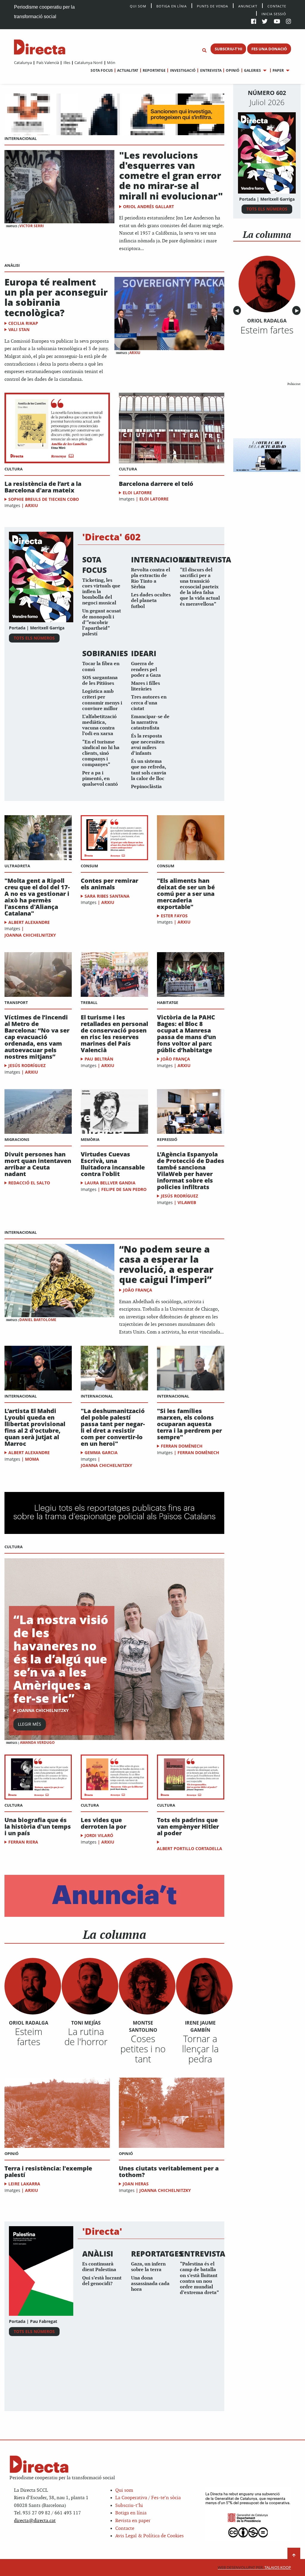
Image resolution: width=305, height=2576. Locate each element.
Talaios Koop (254, 2568)
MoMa (32, 1459)
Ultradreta (17, 866)
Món (111, 63)
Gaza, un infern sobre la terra (148, 2267)
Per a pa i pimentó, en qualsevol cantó (100, 779)
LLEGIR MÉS (29, 1724)
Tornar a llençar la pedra (200, 2049)
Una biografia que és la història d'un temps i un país (38, 1827)
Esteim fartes (29, 2037)
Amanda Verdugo (37, 1742)
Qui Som (138, 6)
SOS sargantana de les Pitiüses (100, 681)
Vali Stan (19, 329)
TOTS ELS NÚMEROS (34, 638)
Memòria (90, 1139)
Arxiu (135, 353)
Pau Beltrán (99, 1059)
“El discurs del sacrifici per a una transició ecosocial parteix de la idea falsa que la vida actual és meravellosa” (200, 587)
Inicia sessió (274, 14)
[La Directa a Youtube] (277, 22)
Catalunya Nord (88, 63)
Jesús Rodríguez (27, 1065)
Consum (89, 866)
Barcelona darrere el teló (156, 484)
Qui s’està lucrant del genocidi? (102, 2281)
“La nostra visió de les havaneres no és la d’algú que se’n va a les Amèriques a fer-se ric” (61, 1659)
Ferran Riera (23, 1842)
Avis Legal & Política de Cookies (150, 2536)
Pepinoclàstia (146, 787)
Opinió (233, 70)
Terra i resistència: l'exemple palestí (48, 2172)
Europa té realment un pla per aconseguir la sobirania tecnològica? (56, 297)
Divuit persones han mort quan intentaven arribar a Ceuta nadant (38, 1164)
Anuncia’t (248, 6)
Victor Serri (32, 226)
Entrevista (211, 70)
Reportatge (154, 70)
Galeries (252, 70)
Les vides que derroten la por (104, 1823)
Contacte (277, 6)
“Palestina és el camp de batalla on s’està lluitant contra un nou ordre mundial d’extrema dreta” (199, 2278)
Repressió (167, 1139)
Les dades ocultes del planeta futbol (151, 601)
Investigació (183, 70)
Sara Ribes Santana (107, 896)
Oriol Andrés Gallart (148, 206)
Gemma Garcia (101, 1452)
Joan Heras (136, 2184)
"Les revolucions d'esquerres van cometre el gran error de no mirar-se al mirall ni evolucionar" (171, 175)
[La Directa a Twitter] (265, 22)
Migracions (17, 1139)
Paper (278, 70)
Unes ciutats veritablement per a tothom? (169, 2172)
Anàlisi (12, 265)
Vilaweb (187, 1202)
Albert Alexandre (29, 922)
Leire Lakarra (24, 2184)
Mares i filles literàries (146, 686)
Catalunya (23, 63)
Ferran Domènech (182, 1446)
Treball (89, 1002)
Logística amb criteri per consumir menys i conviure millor (102, 700)
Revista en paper (133, 2521)
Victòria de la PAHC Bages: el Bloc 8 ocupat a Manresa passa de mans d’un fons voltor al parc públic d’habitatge (186, 1034)
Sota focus (102, 70)
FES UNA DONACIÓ (269, 49)
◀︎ (238, 311)
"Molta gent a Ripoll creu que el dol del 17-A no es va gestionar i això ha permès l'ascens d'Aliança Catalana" (37, 897)
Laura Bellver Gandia (110, 1183)
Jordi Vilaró (99, 1835)
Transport (16, 1002)
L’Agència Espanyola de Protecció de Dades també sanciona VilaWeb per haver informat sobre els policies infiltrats (191, 1171)
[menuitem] (23, 63)
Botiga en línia (172, 6)
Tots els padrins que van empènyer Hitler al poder (188, 1827)
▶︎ (298, 311)
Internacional (21, 138)
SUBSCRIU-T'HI (228, 49)
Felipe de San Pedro (124, 1189)
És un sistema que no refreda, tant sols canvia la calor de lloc (149, 770)
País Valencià (48, 63)
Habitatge (168, 1002)
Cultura (14, 469)
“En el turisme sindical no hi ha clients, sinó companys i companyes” (101, 754)
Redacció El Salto (29, 1183)
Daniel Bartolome (38, 1320)
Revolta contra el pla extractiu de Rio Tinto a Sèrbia (151, 579)
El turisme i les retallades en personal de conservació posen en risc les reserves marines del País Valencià (114, 1034)
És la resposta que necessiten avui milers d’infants (148, 745)
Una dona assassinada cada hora (150, 2284)
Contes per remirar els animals (109, 884)
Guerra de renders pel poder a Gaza (146, 669)
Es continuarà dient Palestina (99, 2267)
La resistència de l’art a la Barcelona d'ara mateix (43, 487)
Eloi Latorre (137, 493)
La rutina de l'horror (86, 2037)
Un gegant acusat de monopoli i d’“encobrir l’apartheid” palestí (102, 623)
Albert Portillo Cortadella (190, 1848)
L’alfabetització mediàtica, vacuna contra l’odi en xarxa (99, 725)
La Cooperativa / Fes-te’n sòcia (148, 2498)
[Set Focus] (204, 51)
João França (175, 1059)
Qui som (124, 2490)
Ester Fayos (174, 916)
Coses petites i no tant (143, 2049)
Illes (67, 63)
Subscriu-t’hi (129, 2506)
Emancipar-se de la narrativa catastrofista (150, 722)
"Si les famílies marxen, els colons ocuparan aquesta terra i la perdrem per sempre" (189, 1424)
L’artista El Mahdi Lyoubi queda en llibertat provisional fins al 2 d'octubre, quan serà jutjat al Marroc (35, 1427)
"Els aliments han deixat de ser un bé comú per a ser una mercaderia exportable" (186, 894)
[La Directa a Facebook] (254, 22)
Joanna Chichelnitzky (30, 935)
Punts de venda (213, 6)
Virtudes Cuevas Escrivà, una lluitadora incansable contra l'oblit (113, 1164)
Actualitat (128, 70)
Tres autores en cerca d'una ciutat (149, 703)
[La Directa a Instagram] (288, 22)
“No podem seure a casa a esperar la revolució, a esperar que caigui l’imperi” (166, 1264)
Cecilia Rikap (23, 323)
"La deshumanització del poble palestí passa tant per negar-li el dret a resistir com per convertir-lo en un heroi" (113, 1427)
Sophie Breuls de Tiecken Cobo (44, 499)
